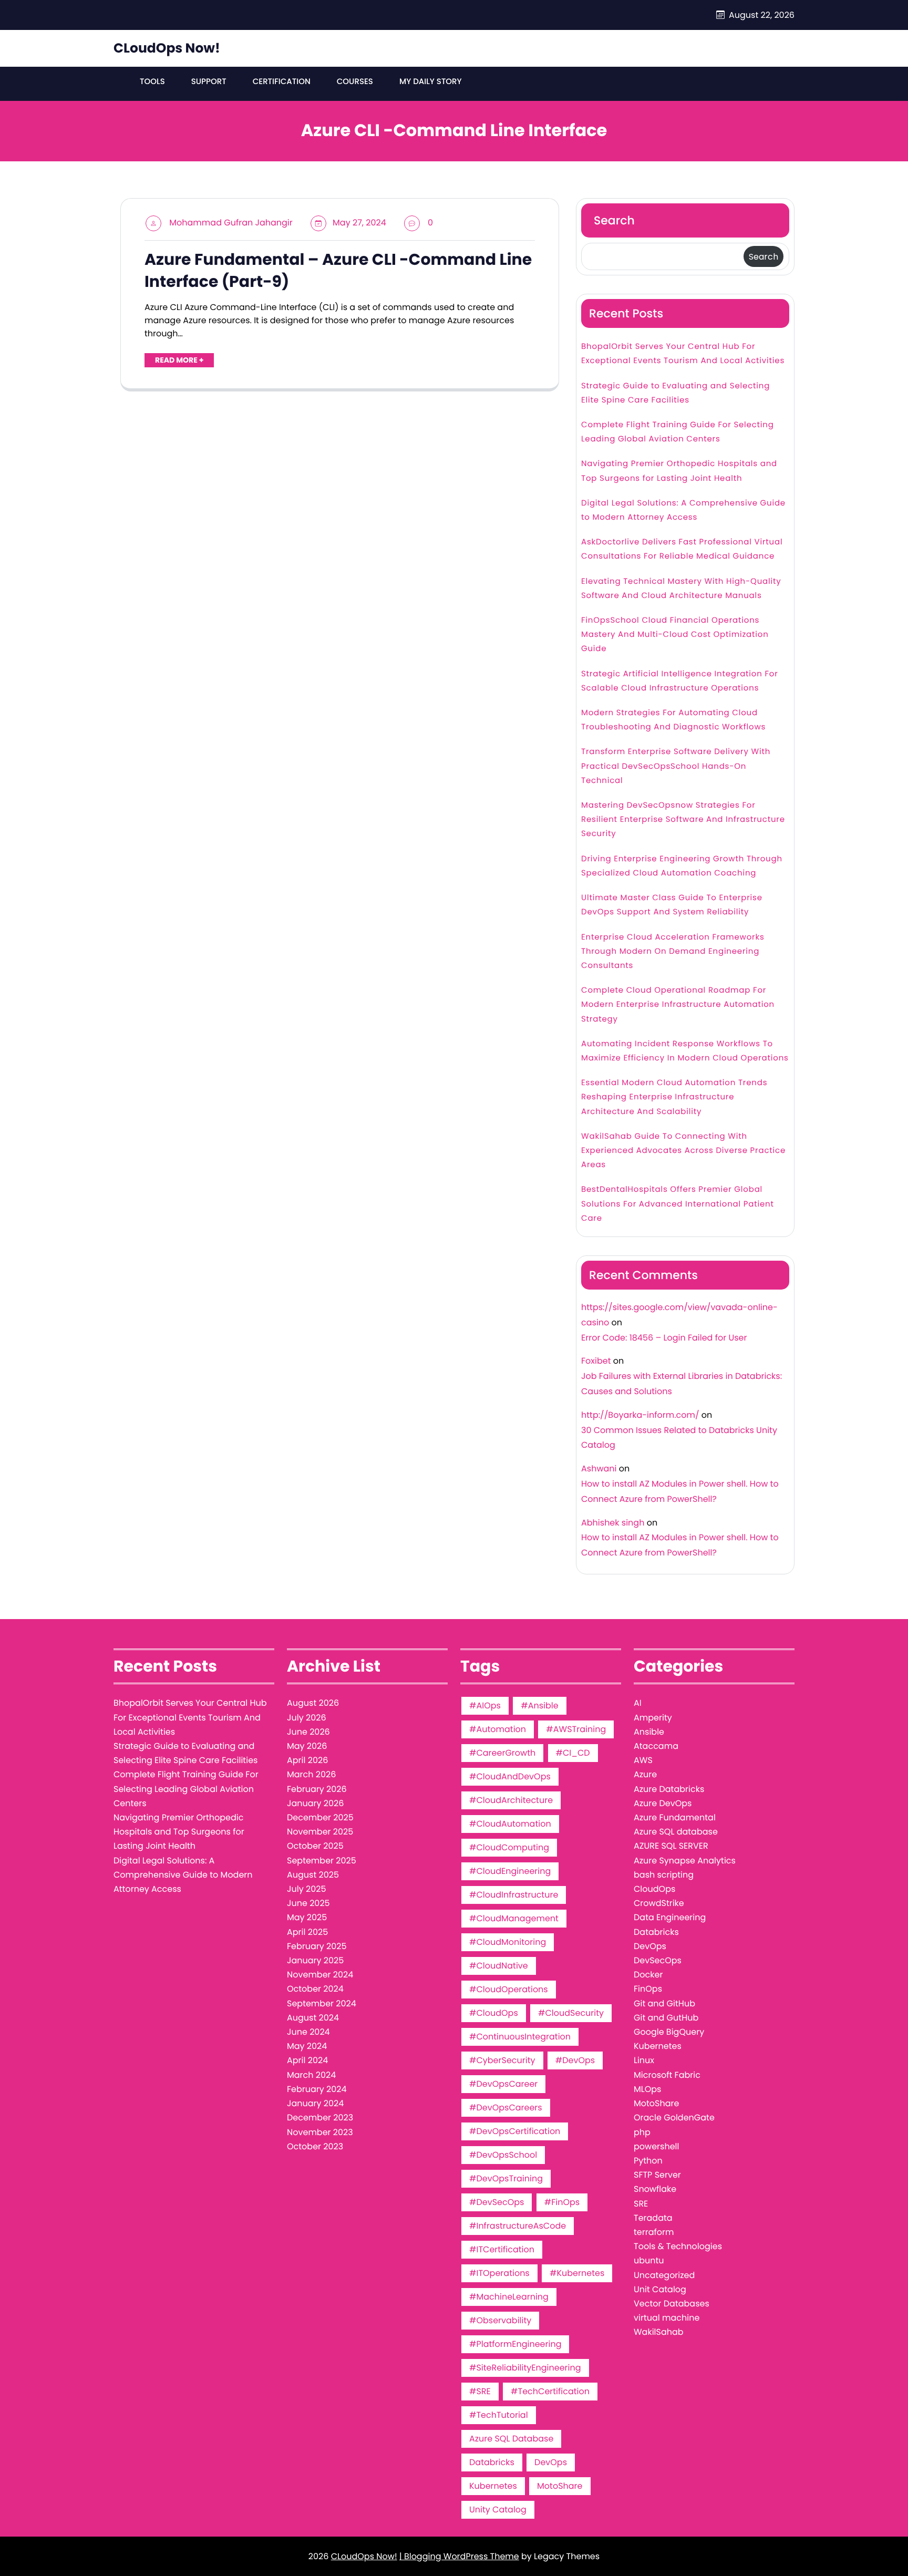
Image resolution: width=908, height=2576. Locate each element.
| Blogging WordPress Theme (459, 2556)
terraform (654, 2232)
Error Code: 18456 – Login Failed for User (664, 1338)
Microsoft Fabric (667, 2075)
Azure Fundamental (675, 1817)
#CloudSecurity (571, 2013)
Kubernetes (493, 2486)
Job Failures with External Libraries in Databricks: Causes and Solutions (682, 1384)
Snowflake (655, 2189)
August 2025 (313, 1875)
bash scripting (664, 1875)
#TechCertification (550, 2391)
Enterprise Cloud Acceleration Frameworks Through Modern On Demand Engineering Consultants (673, 951)
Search (614, 220)
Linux (644, 2060)
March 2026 (311, 1774)
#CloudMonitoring (508, 1942)
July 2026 (307, 1718)
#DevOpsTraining (506, 2178)
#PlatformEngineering (515, 2344)
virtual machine (667, 2318)
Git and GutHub (666, 2018)
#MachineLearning (509, 2297)
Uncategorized (664, 2275)
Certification (282, 82)
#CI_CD (573, 1753)
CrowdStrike (659, 1903)
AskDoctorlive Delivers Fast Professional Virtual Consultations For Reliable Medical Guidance (682, 549)
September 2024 (322, 2003)
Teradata (653, 2218)
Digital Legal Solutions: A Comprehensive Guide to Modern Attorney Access (683, 510)
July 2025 (306, 1889)
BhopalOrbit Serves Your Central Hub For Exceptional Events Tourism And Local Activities (683, 354)
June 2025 (308, 1903)
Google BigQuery (669, 2032)
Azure (645, 1774)
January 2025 (315, 1960)
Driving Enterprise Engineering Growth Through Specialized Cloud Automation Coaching (682, 866)
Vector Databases (672, 2304)
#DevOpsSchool (503, 2155)
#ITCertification (502, 2249)
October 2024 (315, 1989)
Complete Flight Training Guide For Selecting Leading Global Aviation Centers (678, 432)
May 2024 (307, 2046)
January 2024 (315, 2103)
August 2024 (313, 2018)
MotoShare (560, 2486)
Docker (648, 1975)
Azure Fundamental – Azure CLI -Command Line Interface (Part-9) (338, 271)
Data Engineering (670, 1917)
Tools (152, 82)
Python (648, 2161)
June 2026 (308, 1732)
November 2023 (320, 2132)
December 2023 (320, 2118)
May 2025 (307, 1917)
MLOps (647, 2089)
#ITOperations (499, 2273)
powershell (656, 2146)
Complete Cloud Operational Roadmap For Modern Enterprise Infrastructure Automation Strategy (678, 1004)
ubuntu (649, 2260)
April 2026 (307, 1760)
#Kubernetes (577, 2273)
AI (638, 1703)
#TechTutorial (499, 2415)
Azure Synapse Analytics (685, 1861)
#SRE (480, 2391)
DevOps (551, 2462)
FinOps (648, 1989)
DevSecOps (658, 1960)
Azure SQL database (676, 1832)
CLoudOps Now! (167, 48)
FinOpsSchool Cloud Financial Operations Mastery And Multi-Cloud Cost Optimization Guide (675, 635)
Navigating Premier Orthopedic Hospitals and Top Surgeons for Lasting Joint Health (679, 471)
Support (209, 82)
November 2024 (320, 1975)
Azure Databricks (669, 1789)
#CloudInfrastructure (514, 1895)
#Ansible (539, 1706)
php (642, 2132)
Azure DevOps (663, 1803)
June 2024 (308, 2032)
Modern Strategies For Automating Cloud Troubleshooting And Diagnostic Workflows (673, 720)
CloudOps (654, 1889)
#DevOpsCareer (503, 2084)
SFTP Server (657, 2175)
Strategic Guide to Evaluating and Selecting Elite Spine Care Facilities (675, 393)
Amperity (653, 1718)
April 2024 (307, 2060)
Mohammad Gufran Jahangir (231, 223)
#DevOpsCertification (515, 2131)
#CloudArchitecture (511, 1800)
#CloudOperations (509, 1989)
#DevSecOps (497, 2202)
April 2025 (307, 1932)
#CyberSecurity (502, 2060)
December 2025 (320, 1817)
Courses (355, 82)
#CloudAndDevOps (510, 1776)
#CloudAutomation (510, 1824)
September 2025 (322, 1861)
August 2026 (313, 1703)
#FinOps (562, 2202)
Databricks (492, 2462)
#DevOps (575, 2060)
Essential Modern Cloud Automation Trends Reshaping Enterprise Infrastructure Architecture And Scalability (674, 1097)
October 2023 (315, 2146)
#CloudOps (494, 2013)
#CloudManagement (514, 1918)
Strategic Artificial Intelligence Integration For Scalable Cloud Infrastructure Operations (680, 681)
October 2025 (315, 1846)
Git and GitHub (664, 2003)
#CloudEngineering (510, 1871)
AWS (643, 1760)
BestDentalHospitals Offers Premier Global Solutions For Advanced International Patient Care (678, 1204)
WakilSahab (659, 2332)
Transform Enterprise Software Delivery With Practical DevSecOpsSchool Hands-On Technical (676, 766)
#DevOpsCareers (506, 2108)
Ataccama (656, 1746)
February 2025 (317, 1946)
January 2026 (315, 1803)
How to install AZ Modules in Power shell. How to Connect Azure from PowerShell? (680, 1491)
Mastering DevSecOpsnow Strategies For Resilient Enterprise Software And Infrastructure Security (683, 820)
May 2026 (307, 1746)
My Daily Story (431, 82)
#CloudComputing (509, 1847)
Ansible (649, 1732)
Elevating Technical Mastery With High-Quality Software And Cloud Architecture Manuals (681, 589)
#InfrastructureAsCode (518, 2226)
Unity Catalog (498, 2510)
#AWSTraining (576, 1729)
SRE (641, 2204)
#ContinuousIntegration (520, 2037)
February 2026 (317, 1789)
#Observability (500, 2320)
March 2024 (311, 2075)
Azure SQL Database (511, 2439)
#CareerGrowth (502, 1753)
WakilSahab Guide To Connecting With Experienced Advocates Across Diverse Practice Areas (683, 1151)
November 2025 (320, 1832)
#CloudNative (499, 1966)
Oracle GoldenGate (674, 2118)
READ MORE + (179, 360)
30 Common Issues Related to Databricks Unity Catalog (679, 1438)
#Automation (498, 1729)
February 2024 (317, 2089)
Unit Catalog (660, 2289)
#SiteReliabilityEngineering (525, 2368)
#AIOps (485, 1706)
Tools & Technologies (678, 2246)
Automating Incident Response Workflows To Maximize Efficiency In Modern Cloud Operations (685, 1051)
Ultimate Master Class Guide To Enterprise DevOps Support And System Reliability (672, 905)
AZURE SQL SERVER (671, 1846)
